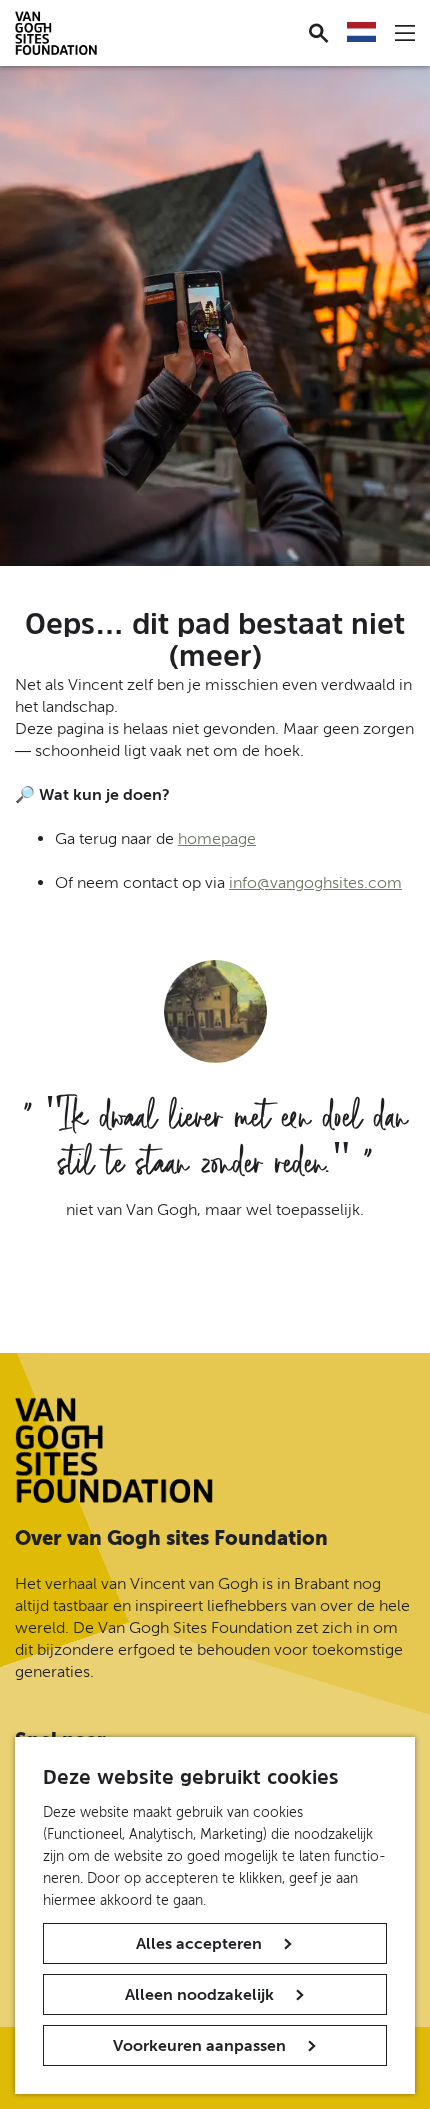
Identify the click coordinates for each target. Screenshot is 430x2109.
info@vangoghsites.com (315, 882)
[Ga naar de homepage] (114, 1450)
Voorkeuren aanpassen (199, 2045)
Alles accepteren (199, 1943)
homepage (217, 838)
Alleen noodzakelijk (199, 1994)
